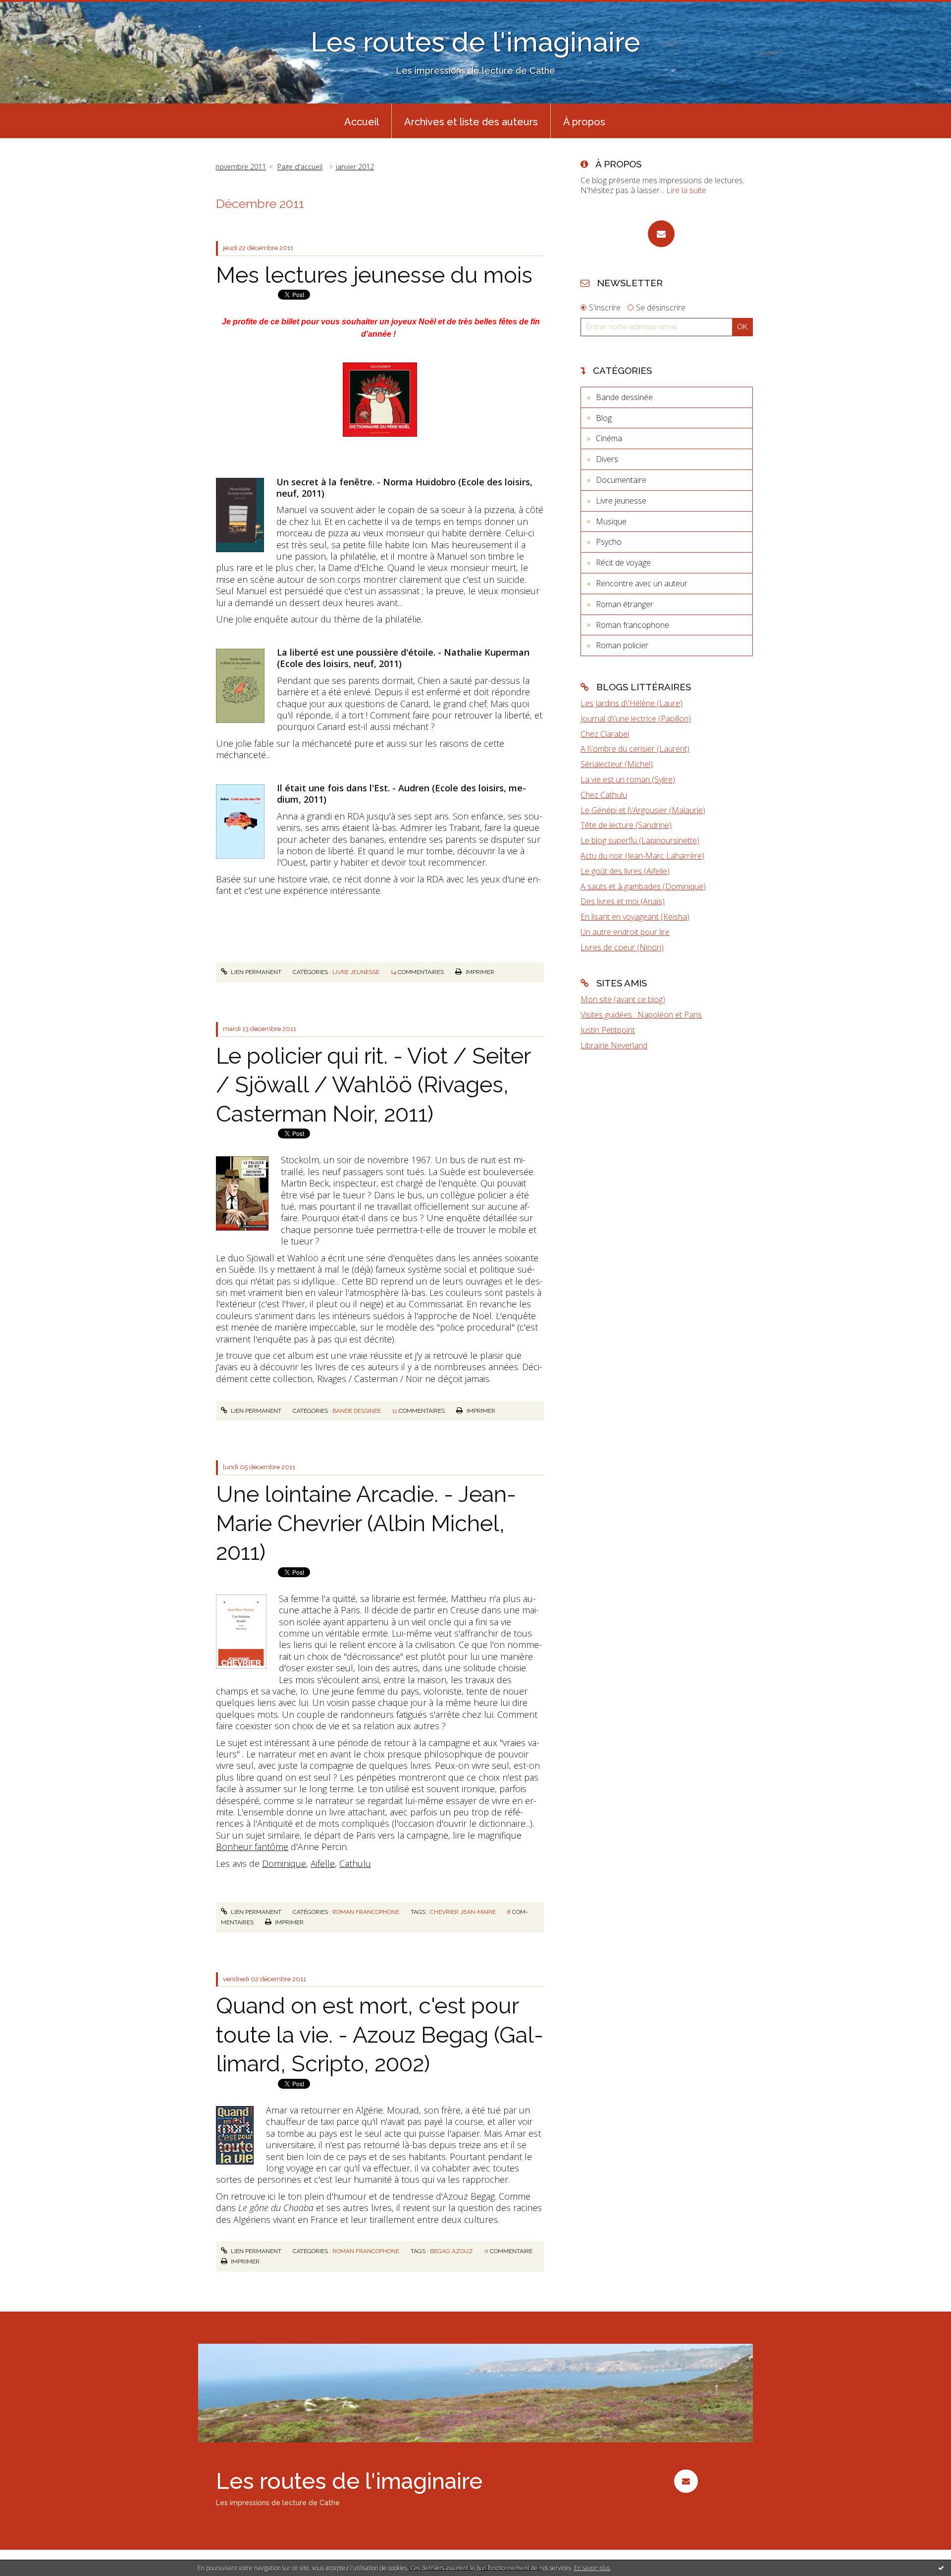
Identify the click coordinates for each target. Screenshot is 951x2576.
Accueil (362, 122)
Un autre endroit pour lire (625, 932)
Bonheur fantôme (252, 1847)
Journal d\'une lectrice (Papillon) (636, 719)
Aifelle (323, 1863)
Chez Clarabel (605, 734)
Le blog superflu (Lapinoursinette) (640, 840)
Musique (611, 521)
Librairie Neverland (614, 1045)
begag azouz (451, 2251)
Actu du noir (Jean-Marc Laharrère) (642, 856)
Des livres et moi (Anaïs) (623, 901)
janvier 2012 (355, 167)
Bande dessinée (357, 1411)
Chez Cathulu (604, 795)
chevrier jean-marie (463, 1912)
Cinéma (609, 438)
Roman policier (622, 645)
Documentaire (621, 480)
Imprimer (479, 972)
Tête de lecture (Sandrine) (626, 825)
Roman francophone (366, 1912)
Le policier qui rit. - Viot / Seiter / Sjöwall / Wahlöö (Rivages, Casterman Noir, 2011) (373, 1085)
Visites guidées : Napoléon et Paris (641, 1015)
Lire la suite (686, 190)
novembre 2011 (241, 167)
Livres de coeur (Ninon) (622, 947)
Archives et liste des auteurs (471, 122)
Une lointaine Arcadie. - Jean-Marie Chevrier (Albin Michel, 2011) (366, 1523)
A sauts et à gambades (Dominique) (643, 886)
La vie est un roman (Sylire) (628, 779)
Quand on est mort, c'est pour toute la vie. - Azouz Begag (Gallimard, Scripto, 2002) (380, 2035)
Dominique (284, 1863)
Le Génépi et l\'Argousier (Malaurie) (643, 810)
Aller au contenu (34, 9)
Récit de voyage (623, 563)
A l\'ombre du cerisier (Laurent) (635, 749)
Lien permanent (255, 972)
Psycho (609, 542)
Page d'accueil (300, 167)
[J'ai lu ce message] (941, 2568)
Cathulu (355, 1863)
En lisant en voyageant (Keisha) (635, 917)
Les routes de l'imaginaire (475, 42)
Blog (604, 418)
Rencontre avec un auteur (642, 583)
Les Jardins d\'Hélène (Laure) (632, 703)
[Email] (661, 234)
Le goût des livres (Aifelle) (625, 871)
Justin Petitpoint (608, 1030)
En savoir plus (592, 2568)
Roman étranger (625, 604)
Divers (607, 459)
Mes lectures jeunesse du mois (374, 275)
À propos (584, 122)
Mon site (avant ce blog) (623, 999)
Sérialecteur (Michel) (617, 764)
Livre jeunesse (356, 972)
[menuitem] (362, 121)
